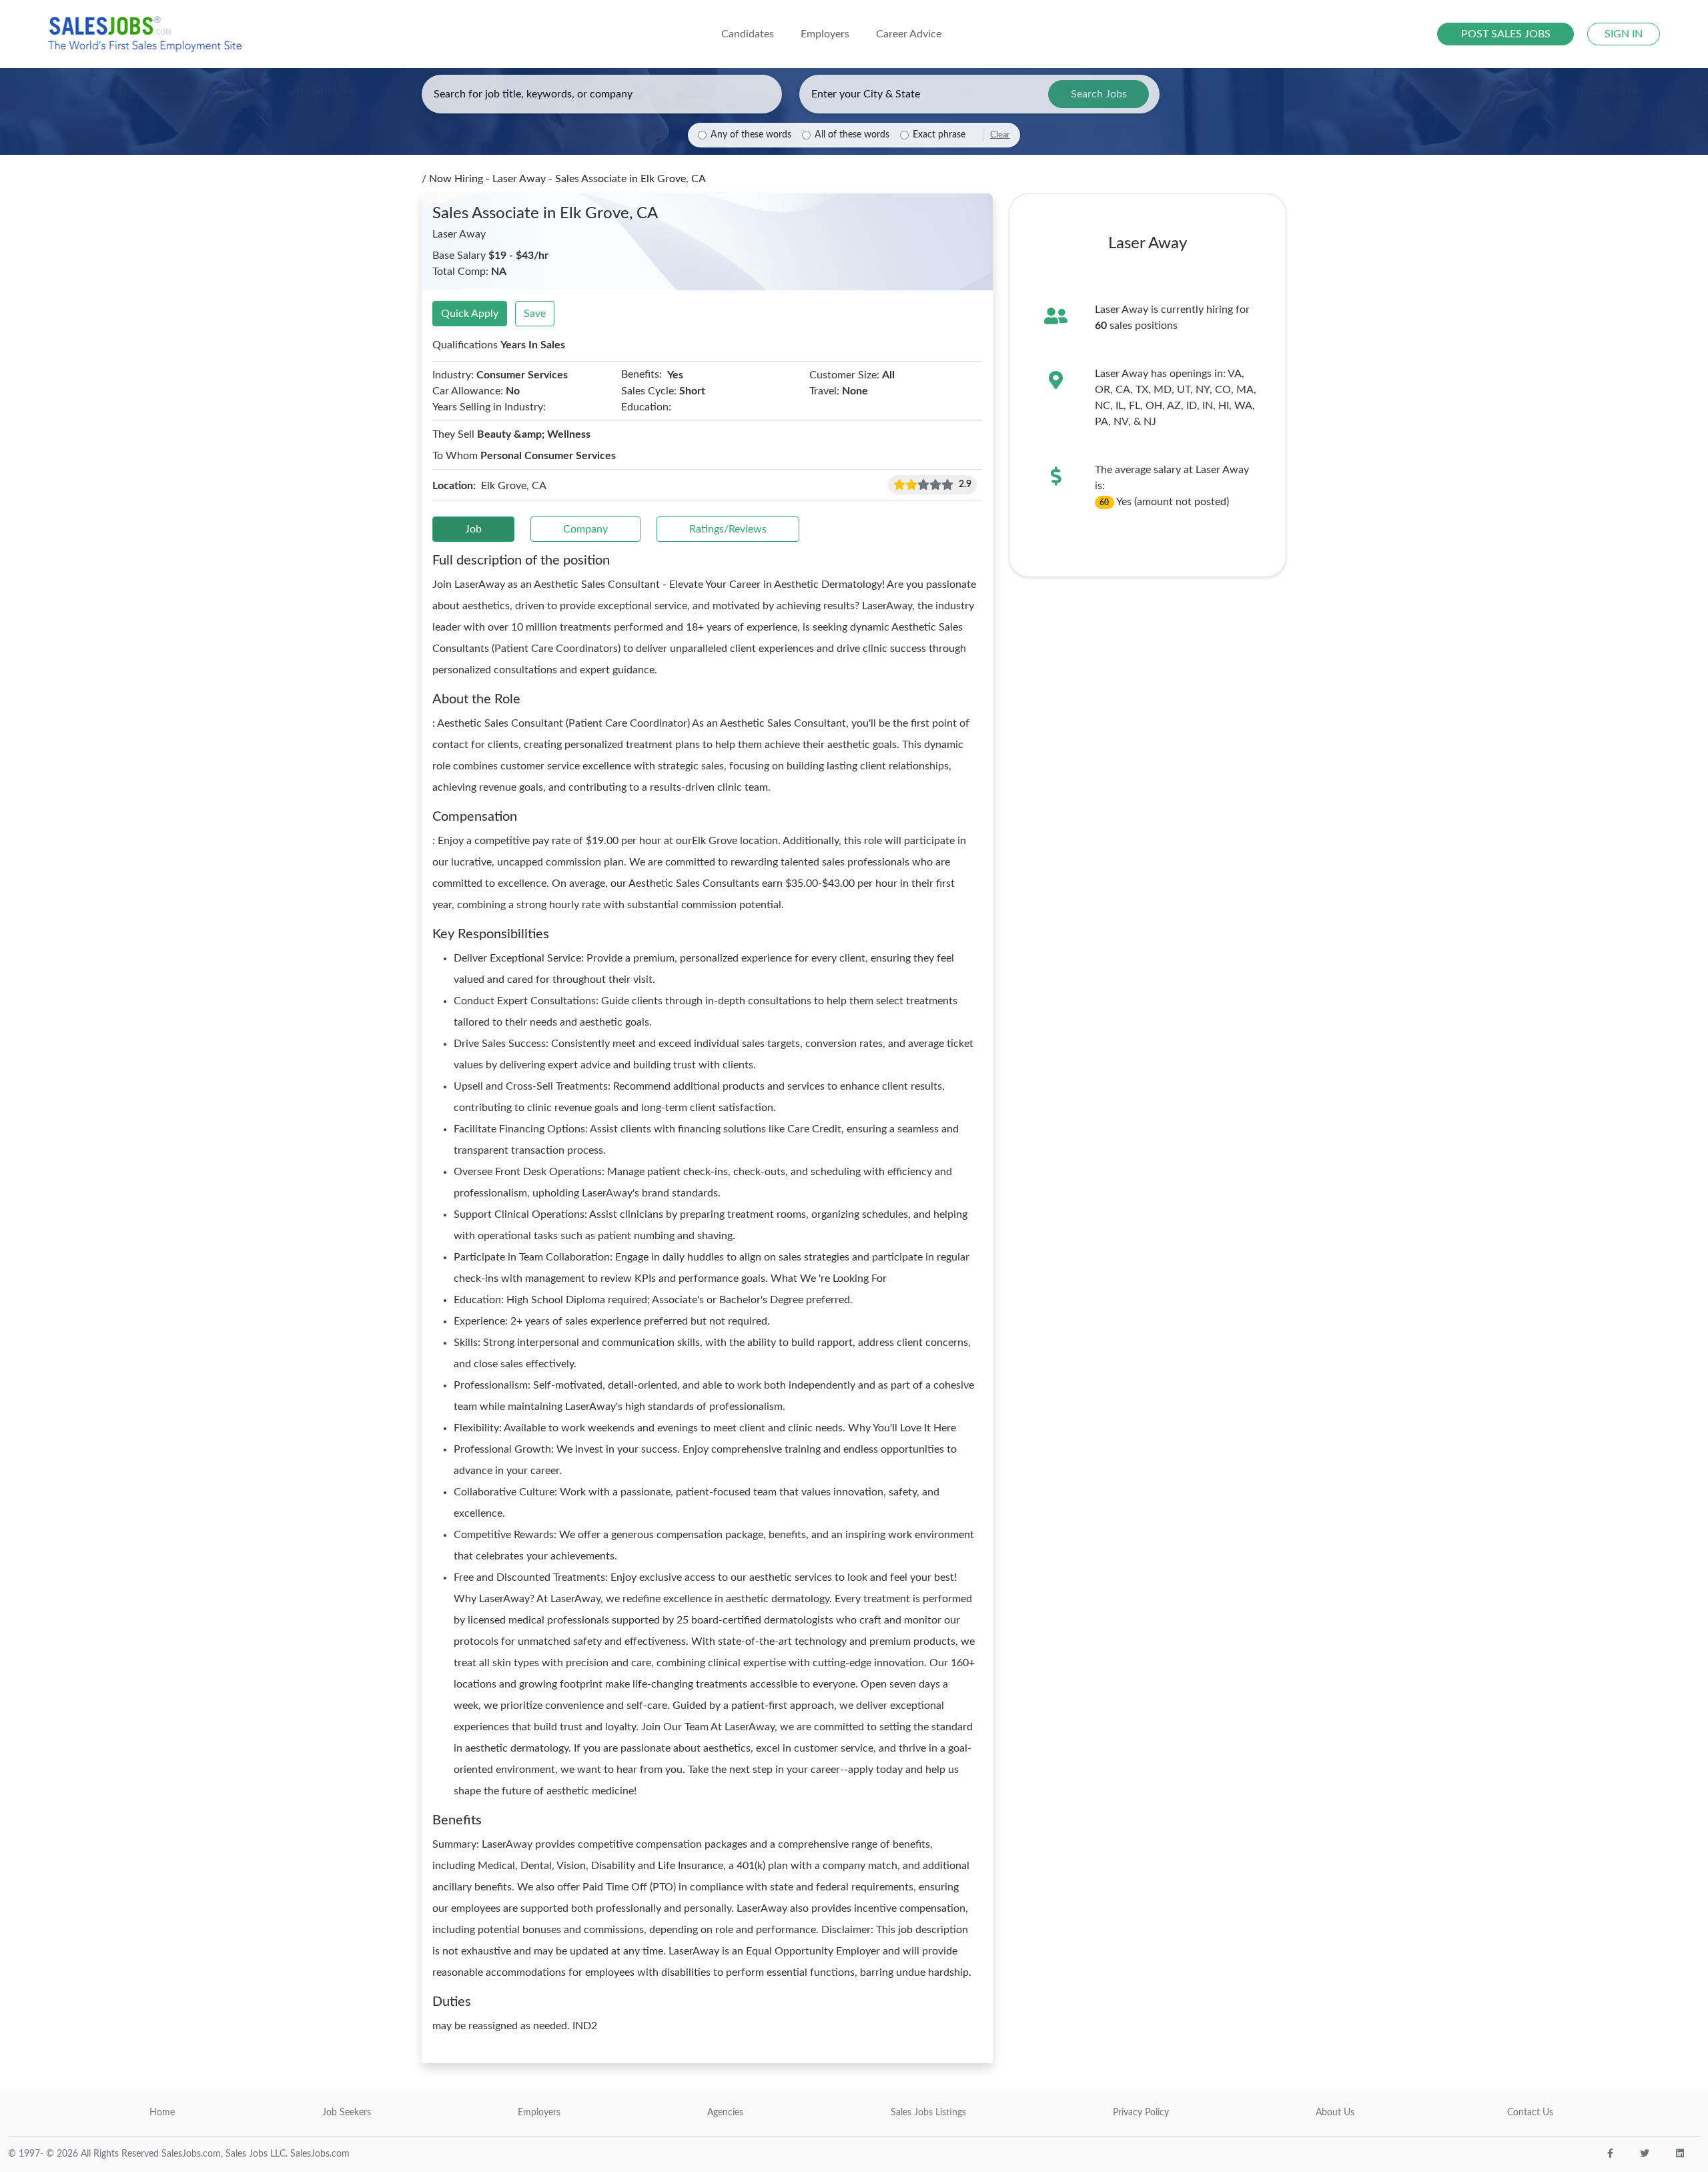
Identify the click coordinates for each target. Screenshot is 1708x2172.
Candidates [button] (748, 34)
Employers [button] (825, 34)
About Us (1335, 2113)
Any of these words (751, 135)
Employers (539, 2113)
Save (535, 314)
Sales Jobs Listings (928, 2113)
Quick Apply (470, 314)
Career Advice (909, 34)
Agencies (725, 2113)
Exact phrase (939, 135)
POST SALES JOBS (1506, 34)
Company (585, 529)
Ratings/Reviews (728, 529)
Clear (1000, 135)
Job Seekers (347, 2113)
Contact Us (1530, 2113)
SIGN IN (1624, 34)
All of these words (852, 135)
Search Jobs (1099, 94)
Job (473, 529)
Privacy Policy (1141, 2113)
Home (162, 2113)
